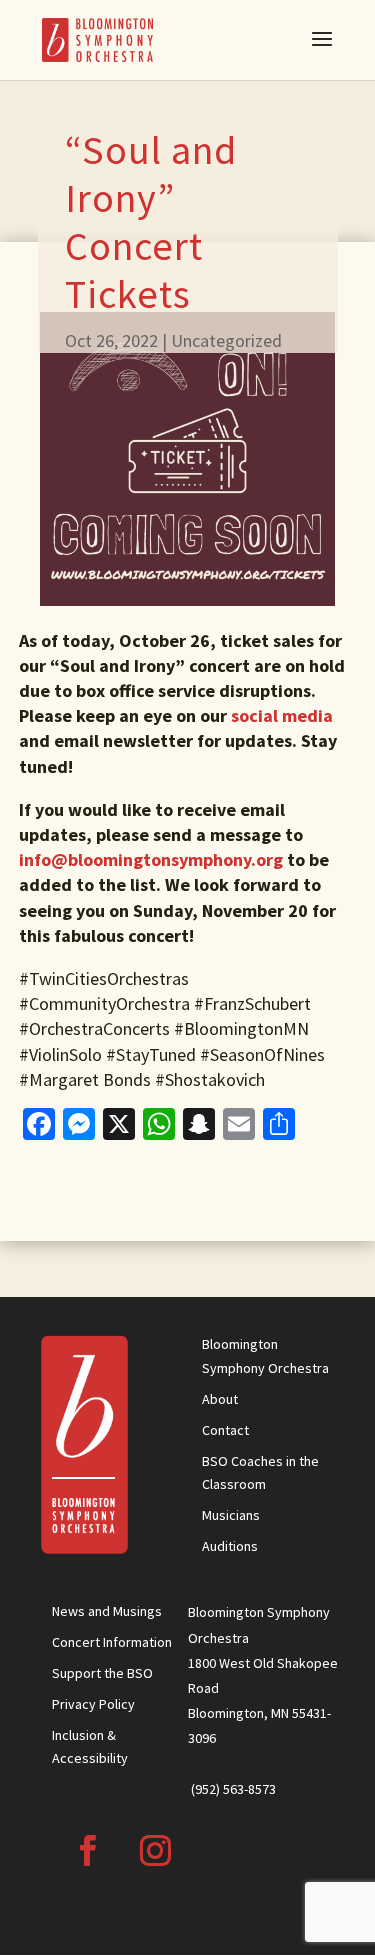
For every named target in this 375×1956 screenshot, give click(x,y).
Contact (225, 1430)
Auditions (230, 1546)
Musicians (231, 1515)
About (220, 1399)
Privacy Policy (93, 1704)
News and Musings (107, 1611)
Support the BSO (102, 1673)
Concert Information (112, 1642)
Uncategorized (226, 340)
